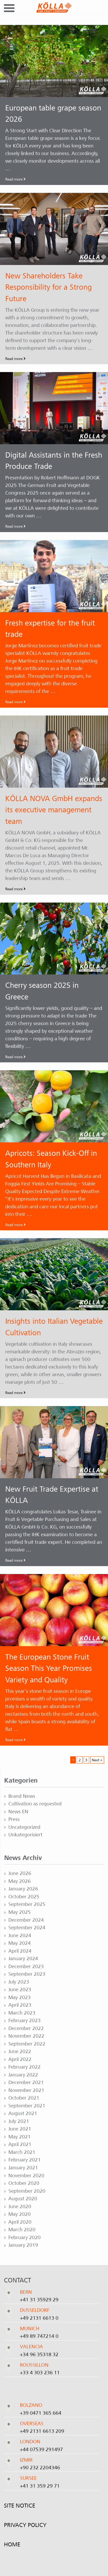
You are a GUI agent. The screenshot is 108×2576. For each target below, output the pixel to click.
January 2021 (23, 2168)
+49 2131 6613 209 (42, 2431)
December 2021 (26, 2082)
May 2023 (20, 1997)
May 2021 (20, 2137)
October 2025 (24, 1897)
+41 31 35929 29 (39, 2300)
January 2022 (23, 2075)
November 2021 (26, 2090)
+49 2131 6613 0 (39, 2318)
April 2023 (20, 2005)
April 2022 (20, 2059)
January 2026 (23, 1889)
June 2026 (20, 1873)
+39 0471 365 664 (41, 2413)
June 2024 (20, 1936)
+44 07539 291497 (41, 2449)
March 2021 (22, 2152)
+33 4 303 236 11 (40, 2373)
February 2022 (25, 2067)
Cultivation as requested (35, 1804)
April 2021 (20, 2144)
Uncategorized (24, 1827)
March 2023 (22, 2013)
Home (12, 2544)
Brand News (22, 1796)
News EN (18, 1812)
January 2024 (23, 1959)
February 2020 (25, 2238)
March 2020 (22, 2230)
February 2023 (25, 2021)
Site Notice (20, 2505)
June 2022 (20, 2052)
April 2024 (20, 1951)
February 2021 (25, 2160)
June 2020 (20, 2207)
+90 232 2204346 (40, 2468)
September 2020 (27, 2191)
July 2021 (19, 2121)
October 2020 (24, 2183)
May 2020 (20, 2214)
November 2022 (26, 2036)
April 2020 (20, 2222)
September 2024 (27, 1928)
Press (14, 1819)
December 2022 (26, 2028)
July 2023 (19, 1982)
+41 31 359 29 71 (40, 2486)
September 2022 (27, 2044)
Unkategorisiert (25, 1835)
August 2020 (23, 2199)
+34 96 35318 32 (39, 2354)
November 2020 (26, 2176)
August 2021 (23, 2113)
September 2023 (27, 1974)
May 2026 (20, 1881)
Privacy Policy (25, 2525)
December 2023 (26, 1967)
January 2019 (23, 2245)
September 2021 (27, 2106)
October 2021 (24, 2098)
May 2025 (20, 1912)
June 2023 (20, 1990)
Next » (97, 1760)
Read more (14, 179)
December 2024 (26, 1920)
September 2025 (27, 1904)
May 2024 (20, 1943)
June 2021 (20, 2129)
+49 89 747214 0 (39, 2336)
